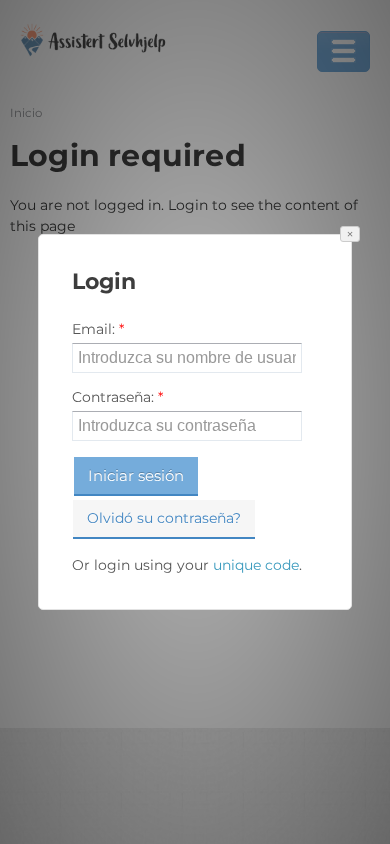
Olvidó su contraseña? (164, 518)
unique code (256, 565)
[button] (350, 234)
